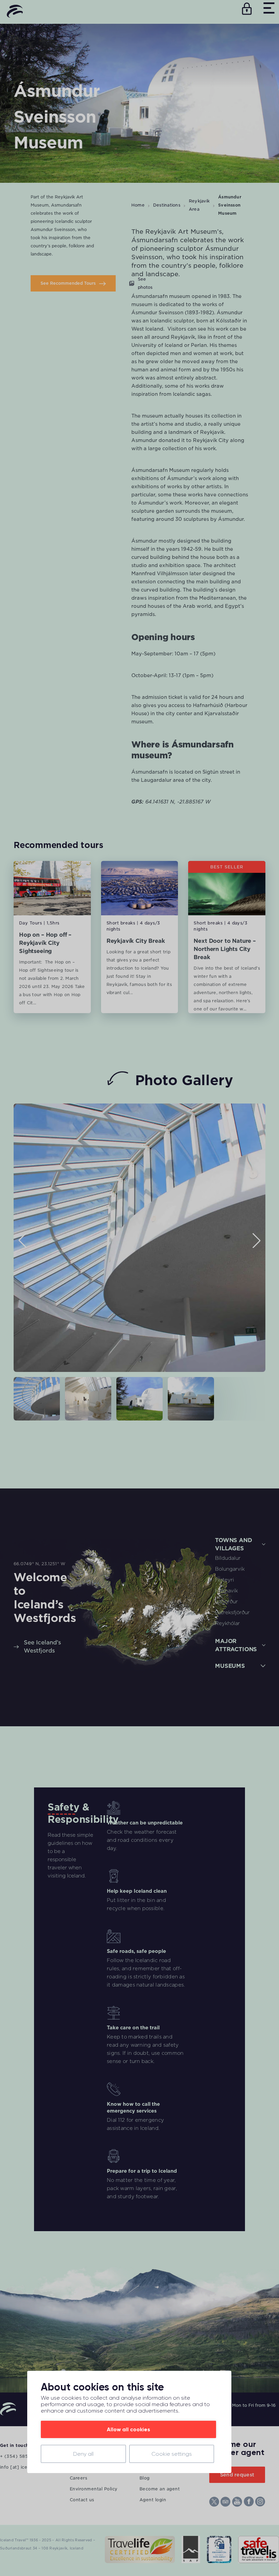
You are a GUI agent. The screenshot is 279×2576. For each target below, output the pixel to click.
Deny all (83, 2454)
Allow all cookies (128, 2429)
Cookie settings (172, 2454)
